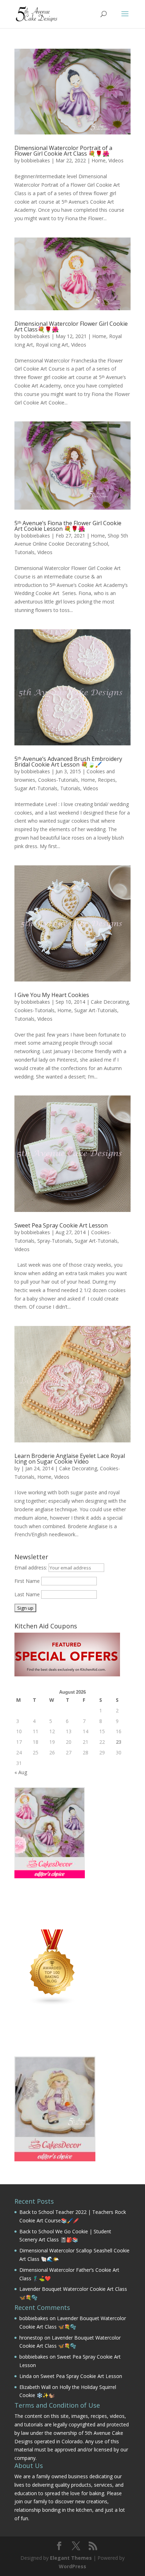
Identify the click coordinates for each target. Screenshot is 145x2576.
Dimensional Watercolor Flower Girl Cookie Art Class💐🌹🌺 (71, 326)
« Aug (21, 1772)
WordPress (72, 2566)
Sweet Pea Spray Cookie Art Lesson (61, 1225)
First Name (27, 1581)
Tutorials (24, 552)
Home (99, 160)
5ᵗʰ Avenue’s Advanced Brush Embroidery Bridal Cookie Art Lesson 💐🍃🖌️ (68, 762)
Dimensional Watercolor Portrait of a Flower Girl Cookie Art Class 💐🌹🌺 (63, 151)
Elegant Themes (71, 2558)
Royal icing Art (52, 345)
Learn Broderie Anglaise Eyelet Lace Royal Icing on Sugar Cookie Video (70, 1459)
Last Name (27, 1594)
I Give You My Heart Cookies (52, 995)
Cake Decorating (110, 1002)
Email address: (31, 1568)
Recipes (107, 780)
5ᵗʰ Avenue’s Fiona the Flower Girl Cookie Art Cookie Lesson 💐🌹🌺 (68, 526)
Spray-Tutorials (55, 1241)
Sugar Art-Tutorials (36, 788)
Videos (116, 160)
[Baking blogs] (52, 2004)
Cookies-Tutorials (58, 780)
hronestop (31, 2338)
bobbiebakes (36, 160)
